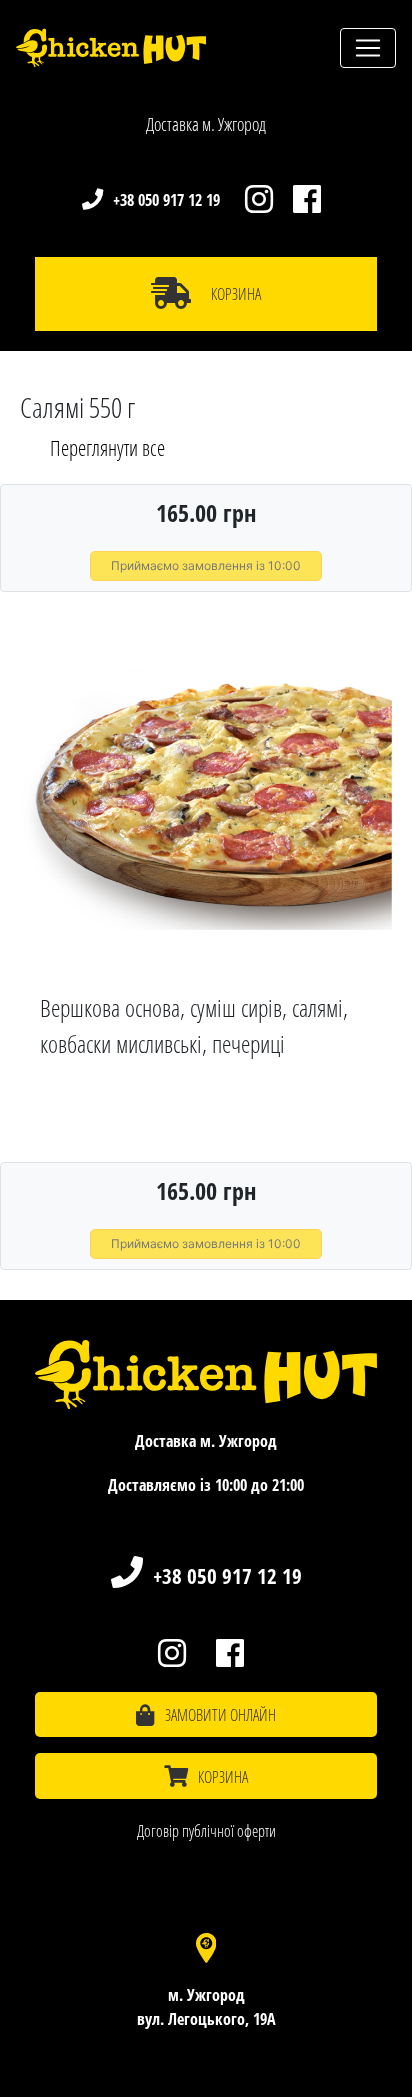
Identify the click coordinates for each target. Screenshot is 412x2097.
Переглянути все (107, 448)
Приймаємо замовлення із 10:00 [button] (206, 565)
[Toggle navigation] (368, 48)
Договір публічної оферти (206, 1831)
